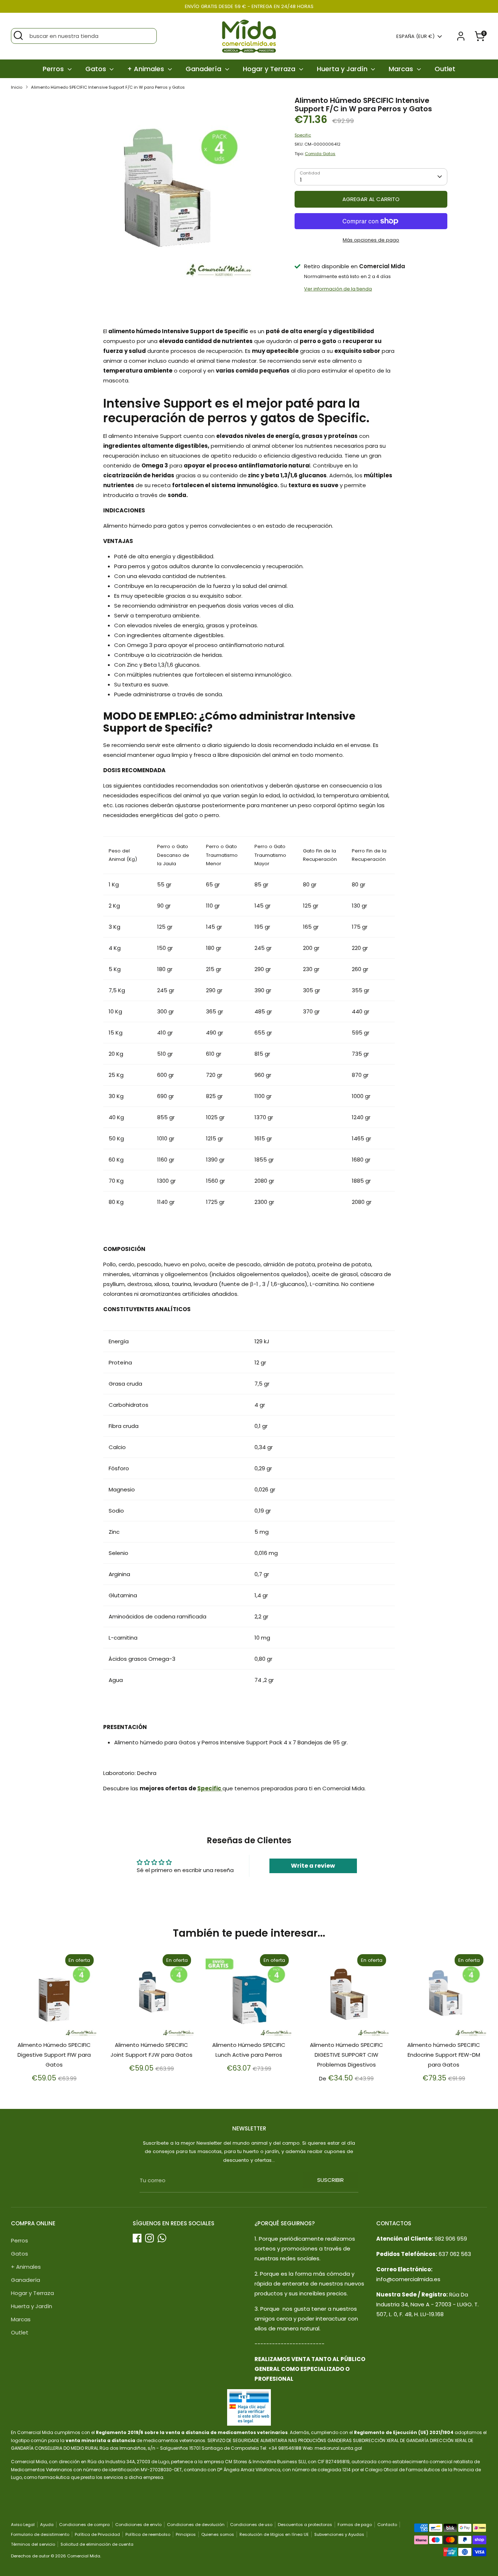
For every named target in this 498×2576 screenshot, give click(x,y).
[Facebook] (137, 2238)
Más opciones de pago (371, 240)
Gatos (97, 69)
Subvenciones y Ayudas (339, 2534)
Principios (186, 2534)
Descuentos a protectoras (305, 2525)
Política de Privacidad (97, 2534)
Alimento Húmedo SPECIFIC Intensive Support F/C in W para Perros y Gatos (108, 87)
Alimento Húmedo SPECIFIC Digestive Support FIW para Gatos (54, 2055)
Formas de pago (355, 2525)
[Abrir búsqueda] (18, 35)
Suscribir (330, 2180)
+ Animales (147, 69)
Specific (303, 135)
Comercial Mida (84, 2556)
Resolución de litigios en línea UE (274, 2534)
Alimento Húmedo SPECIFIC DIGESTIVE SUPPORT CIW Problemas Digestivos (347, 2055)
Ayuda (47, 2525)
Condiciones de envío (138, 2525)
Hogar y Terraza (270, 69)
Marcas (402, 69)
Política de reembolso (148, 2534)
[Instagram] (149, 2238)
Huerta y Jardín (343, 69)
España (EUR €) (415, 36)
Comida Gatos (320, 154)
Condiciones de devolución (196, 2525)
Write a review (313, 1866)
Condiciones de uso (251, 2525)
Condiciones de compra (84, 2525)
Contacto (387, 2525)
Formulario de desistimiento (40, 2534)
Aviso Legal (23, 2525)
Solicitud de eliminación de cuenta (97, 2544)
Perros (54, 69)
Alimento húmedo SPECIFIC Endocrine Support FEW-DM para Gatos (444, 2055)
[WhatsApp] (162, 2238)
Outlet (445, 69)
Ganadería (204, 69)
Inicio (17, 87)
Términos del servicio (33, 2544)
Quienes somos (218, 2534)
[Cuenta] (461, 36)
